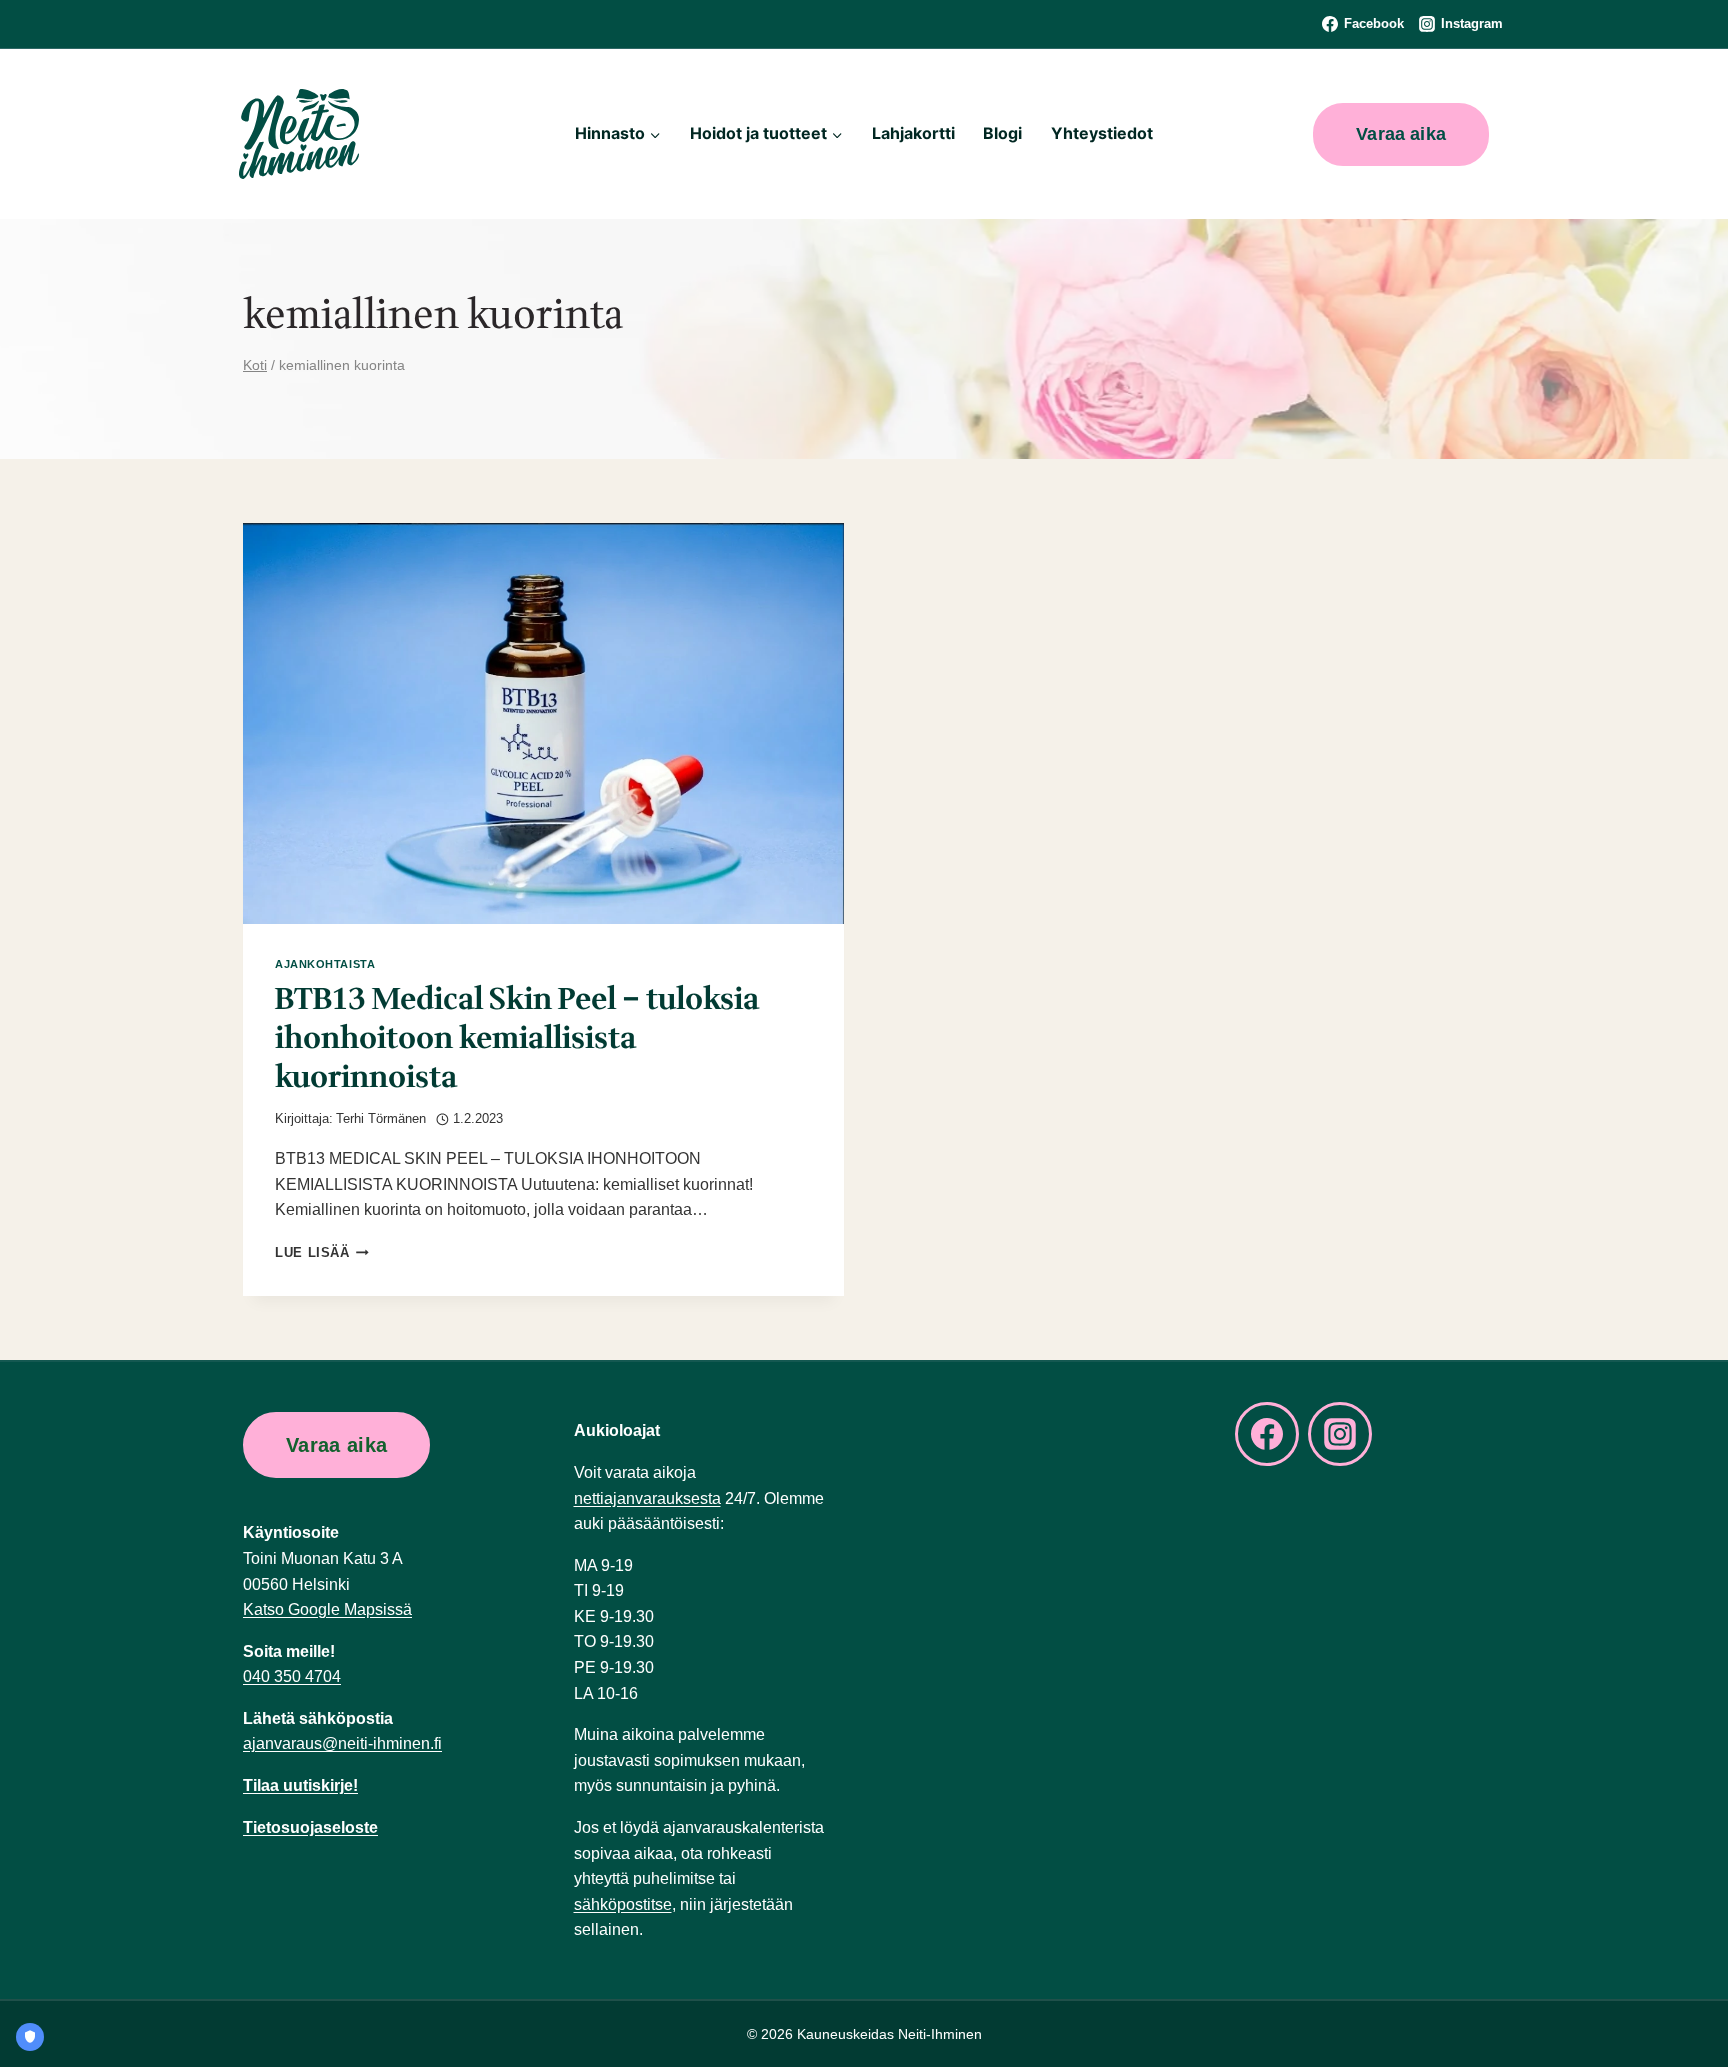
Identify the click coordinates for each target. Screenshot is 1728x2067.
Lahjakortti (913, 133)
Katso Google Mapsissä (327, 1609)
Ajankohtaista (325, 964)
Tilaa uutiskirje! (300, 1785)
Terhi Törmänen (381, 1118)
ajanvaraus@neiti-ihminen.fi (342, 1743)
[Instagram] (1340, 1434)
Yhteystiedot (1102, 133)
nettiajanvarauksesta (647, 1498)
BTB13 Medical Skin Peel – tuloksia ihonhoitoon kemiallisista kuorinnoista (517, 1038)
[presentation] (543, 723)
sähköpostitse (623, 1904)
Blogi (1002, 133)
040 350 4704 (292, 1676)
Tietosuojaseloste (310, 1827)
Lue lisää (322, 1252)
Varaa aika (1401, 134)
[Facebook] (1267, 1434)
